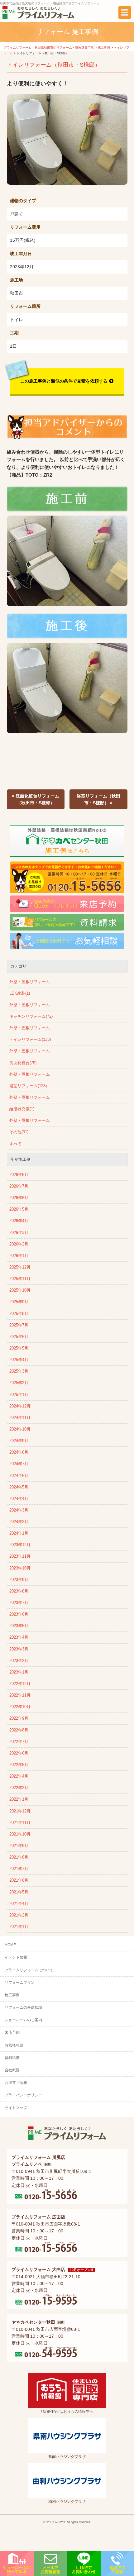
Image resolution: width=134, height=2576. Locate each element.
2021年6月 (19, 1880)
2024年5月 (19, 1487)
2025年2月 (19, 1383)
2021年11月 (20, 1823)
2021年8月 (19, 1857)
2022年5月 (19, 1765)
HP (48, 2164)
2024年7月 (19, 1464)
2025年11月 (20, 1279)
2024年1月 (19, 1533)
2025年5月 (19, 1348)
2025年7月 (19, 1325)
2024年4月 (19, 1499)
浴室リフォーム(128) (28, 1086)
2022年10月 (20, 1707)
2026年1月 (19, 1256)
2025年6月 (19, 1337)
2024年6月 (19, 1476)
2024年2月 (19, 1522)
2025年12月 (20, 1267)
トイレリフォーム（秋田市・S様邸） (54, 65)
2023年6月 (19, 1614)
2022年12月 (20, 1684)
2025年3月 (19, 1371)
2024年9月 (19, 1441)
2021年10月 (20, 1834)
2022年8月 (19, 1730)
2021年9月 (19, 1846)
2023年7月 (19, 1603)
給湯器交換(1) (22, 1109)
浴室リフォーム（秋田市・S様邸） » (98, 799)
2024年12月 (20, 1406)
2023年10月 (20, 1568)
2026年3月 (19, 1233)
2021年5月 (19, 1892)
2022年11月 (20, 1695)
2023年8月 (19, 1591)
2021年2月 (19, 1915)
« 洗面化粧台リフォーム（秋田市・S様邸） (36, 799)
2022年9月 (19, 1718)
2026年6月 (19, 1198)
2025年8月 (19, 1314)
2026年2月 (19, 1244)
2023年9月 (19, 1580)
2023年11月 (20, 1556)
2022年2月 (19, 1788)
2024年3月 (19, 1510)
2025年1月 (19, 1395)
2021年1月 (19, 1927)
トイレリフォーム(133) (30, 1040)
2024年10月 (20, 1429)
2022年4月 (19, 1776)
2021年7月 (19, 1869)
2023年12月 (20, 1545)
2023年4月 (19, 1637)
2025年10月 (20, 1290)
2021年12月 (20, 1811)
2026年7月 (19, 1186)
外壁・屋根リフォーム (30, 982)
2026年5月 (19, 1209)
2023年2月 (19, 1661)
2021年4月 (19, 1904)
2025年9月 (19, 1302)
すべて (15, 1144)
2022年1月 (19, 1799)
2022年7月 (19, 1742)
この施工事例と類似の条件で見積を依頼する (64, 381)
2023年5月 (19, 1626)
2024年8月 (19, 1452)
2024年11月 (20, 1418)
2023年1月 (19, 1672)
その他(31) (19, 1132)
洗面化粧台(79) (23, 1063)
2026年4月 (19, 1221)
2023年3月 (19, 1649)
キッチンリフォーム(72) (31, 1017)
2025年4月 (19, 1360)
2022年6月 (19, 1753)
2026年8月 (19, 1175)
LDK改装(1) (20, 993)
